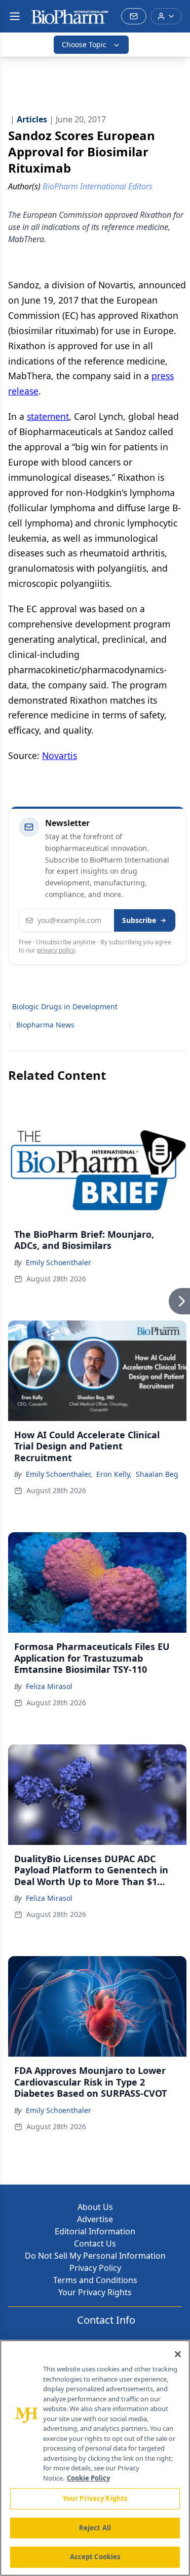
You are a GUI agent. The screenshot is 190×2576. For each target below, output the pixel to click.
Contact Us (95, 2243)
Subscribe (139, 920)
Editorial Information (95, 2231)
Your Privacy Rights (95, 2292)
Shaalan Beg (157, 1474)
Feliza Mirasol (49, 1686)
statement (48, 416)
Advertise (95, 2219)
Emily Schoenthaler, (59, 1474)
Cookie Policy (88, 2478)
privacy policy (56, 950)
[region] (95, 2458)
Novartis (60, 755)
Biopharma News (45, 1025)
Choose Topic (84, 44)
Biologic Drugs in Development (65, 1006)
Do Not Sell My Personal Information (95, 2256)
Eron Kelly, (114, 1474)
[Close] (178, 2354)
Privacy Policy (95, 2268)
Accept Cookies (95, 2557)
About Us (95, 2207)
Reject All (95, 2528)
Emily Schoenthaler (59, 1262)
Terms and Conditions (95, 2280)
